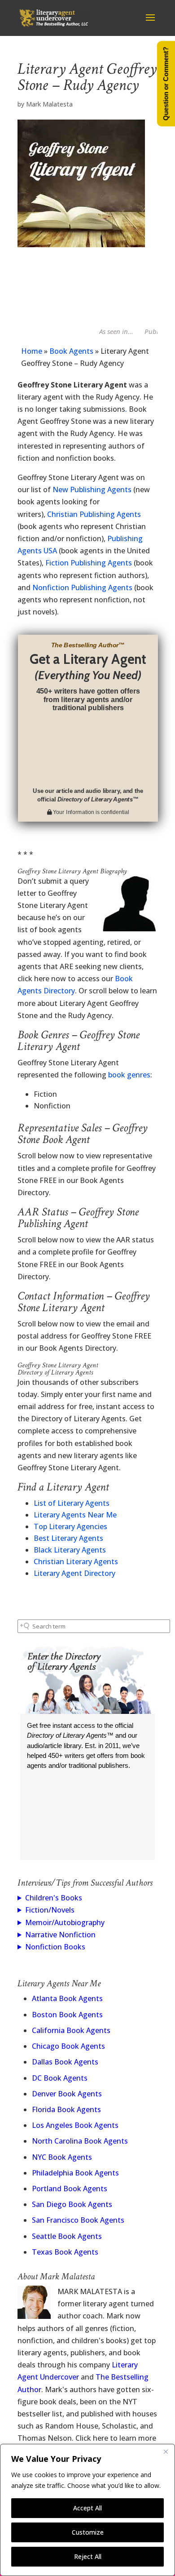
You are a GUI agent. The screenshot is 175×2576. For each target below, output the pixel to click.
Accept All (87, 2508)
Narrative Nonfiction (60, 1935)
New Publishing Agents (92, 489)
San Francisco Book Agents (78, 2220)
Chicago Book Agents (68, 2046)
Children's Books (54, 1898)
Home (32, 351)
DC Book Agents (60, 2078)
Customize (88, 2532)
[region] (87, 2510)
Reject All (88, 2556)
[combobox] (94, 1626)
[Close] (166, 2451)
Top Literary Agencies (70, 1526)
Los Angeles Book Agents (75, 2125)
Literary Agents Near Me (75, 1515)
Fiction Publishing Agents (89, 563)
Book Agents (71, 351)
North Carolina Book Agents (80, 2141)
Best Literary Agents (68, 1538)
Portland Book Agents (70, 2189)
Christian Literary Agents (76, 1562)
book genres (129, 1075)
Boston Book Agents (67, 2015)
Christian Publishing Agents (94, 514)
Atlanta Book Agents (67, 1998)
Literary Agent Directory (74, 1573)
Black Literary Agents (70, 1550)
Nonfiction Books (55, 1947)
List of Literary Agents (72, 1503)
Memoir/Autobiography (65, 1922)
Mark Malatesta (49, 104)
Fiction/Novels (50, 1910)
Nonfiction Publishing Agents (82, 587)
